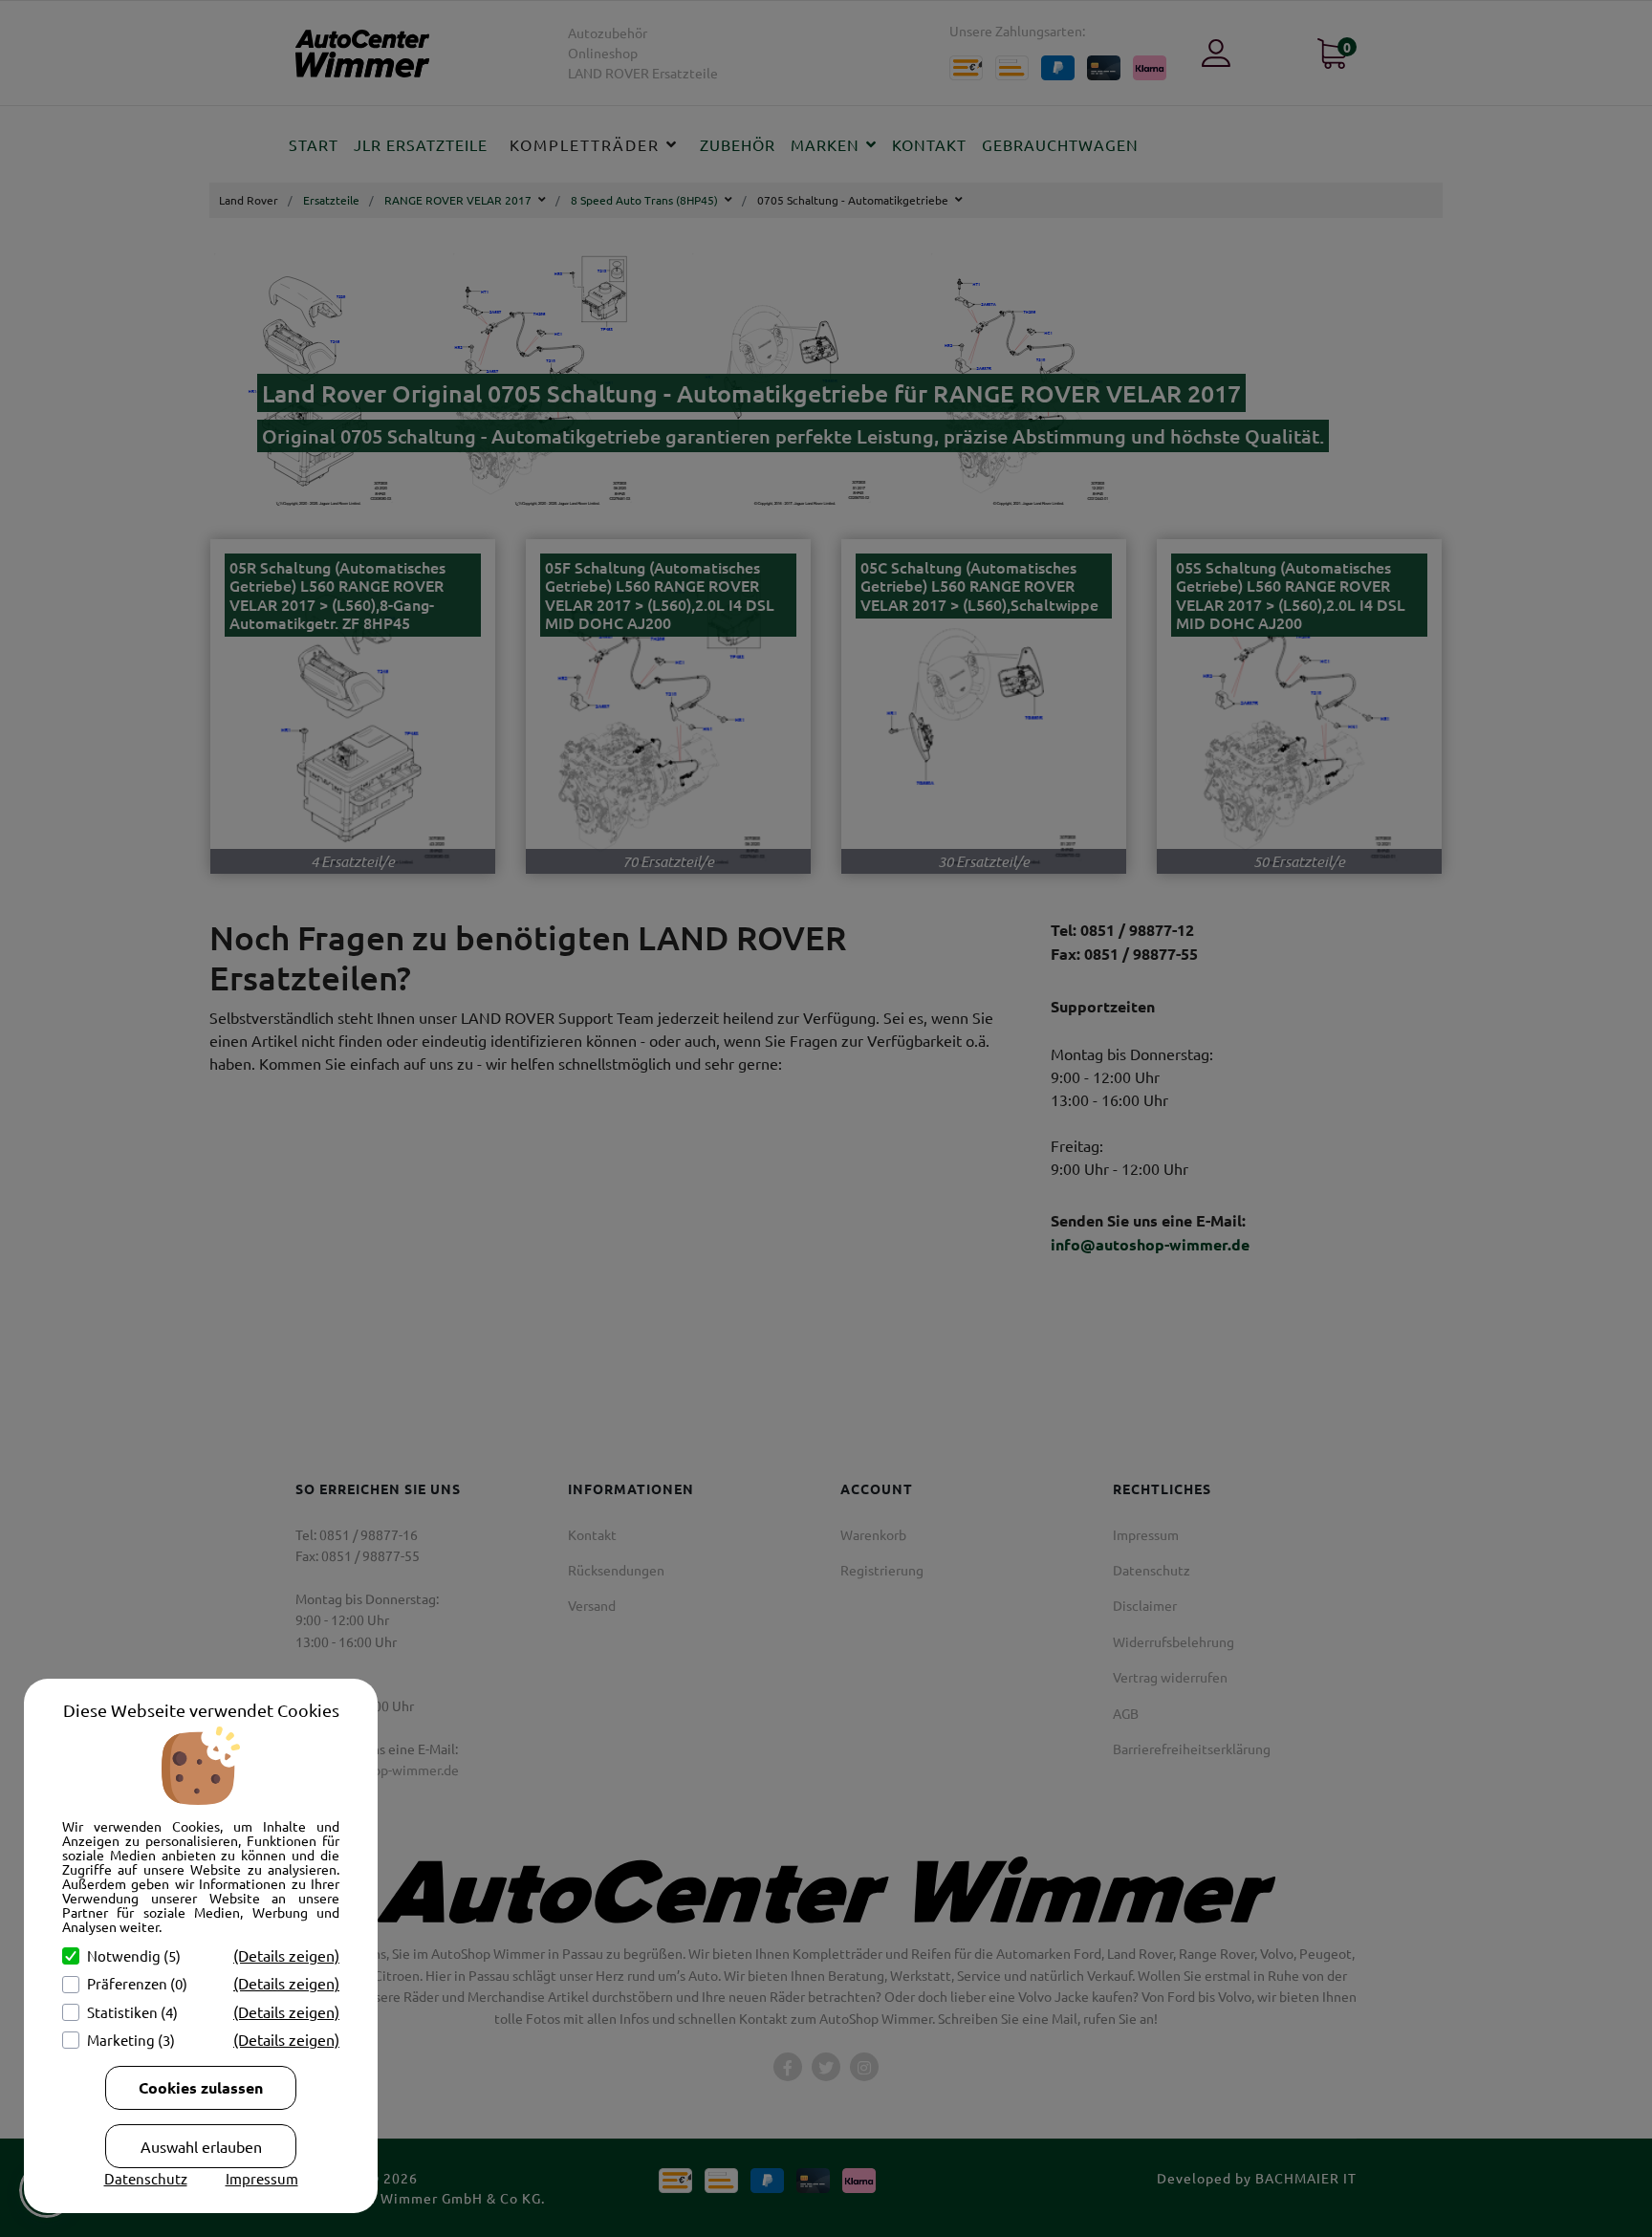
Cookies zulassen (201, 2087)
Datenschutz (146, 2178)
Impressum (262, 2178)
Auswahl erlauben (201, 2146)
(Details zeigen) (286, 1955)
